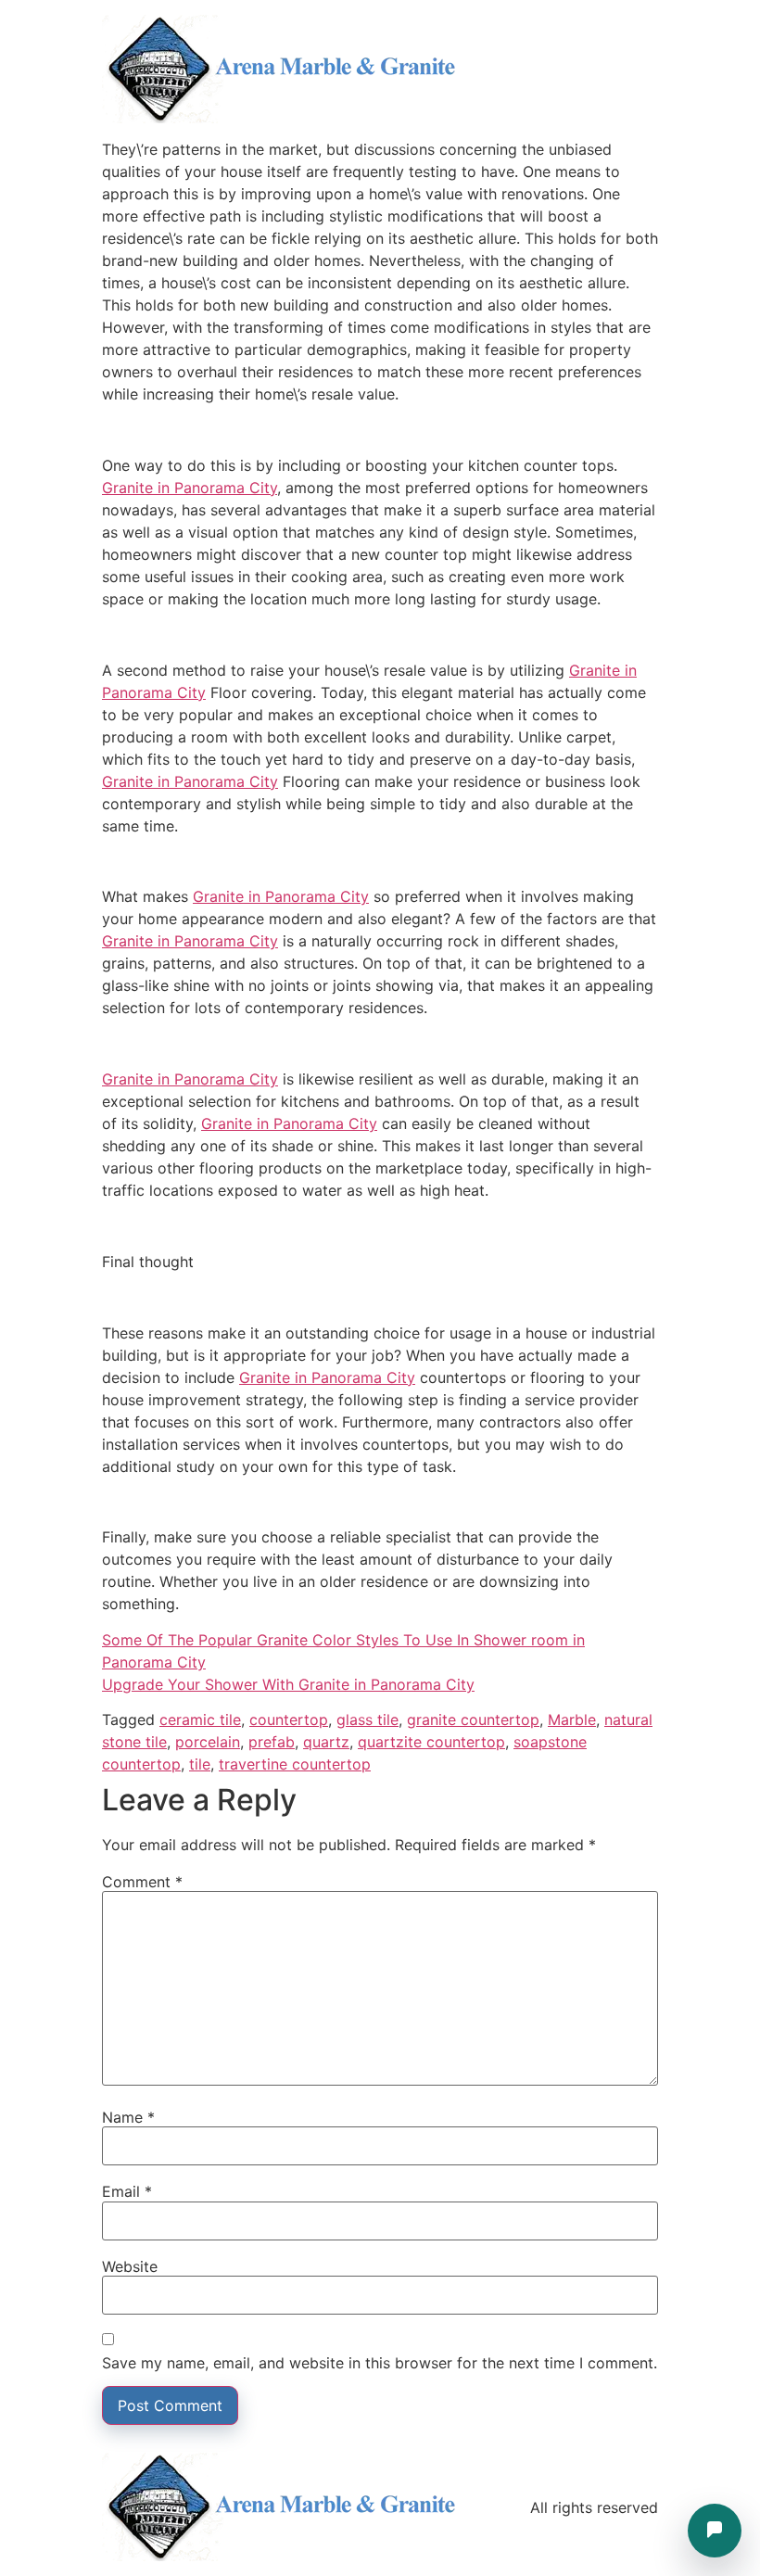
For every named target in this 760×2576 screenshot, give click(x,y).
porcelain (208, 1742)
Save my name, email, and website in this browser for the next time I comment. (380, 2363)
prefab (272, 1742)
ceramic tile (200, 1719)
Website (130, 2266)
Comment (142, 1882)
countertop (289, 1719)
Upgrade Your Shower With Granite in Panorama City (288, 1684)
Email (127, 2191)
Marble (572, 1719)
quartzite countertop (431, 1742)
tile (200, 1764)
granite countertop (473, 1719)
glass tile (367, 1719)
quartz (326, 1742)
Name (128, 2117)
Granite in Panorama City (190, 488)
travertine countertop (295, 1764)
